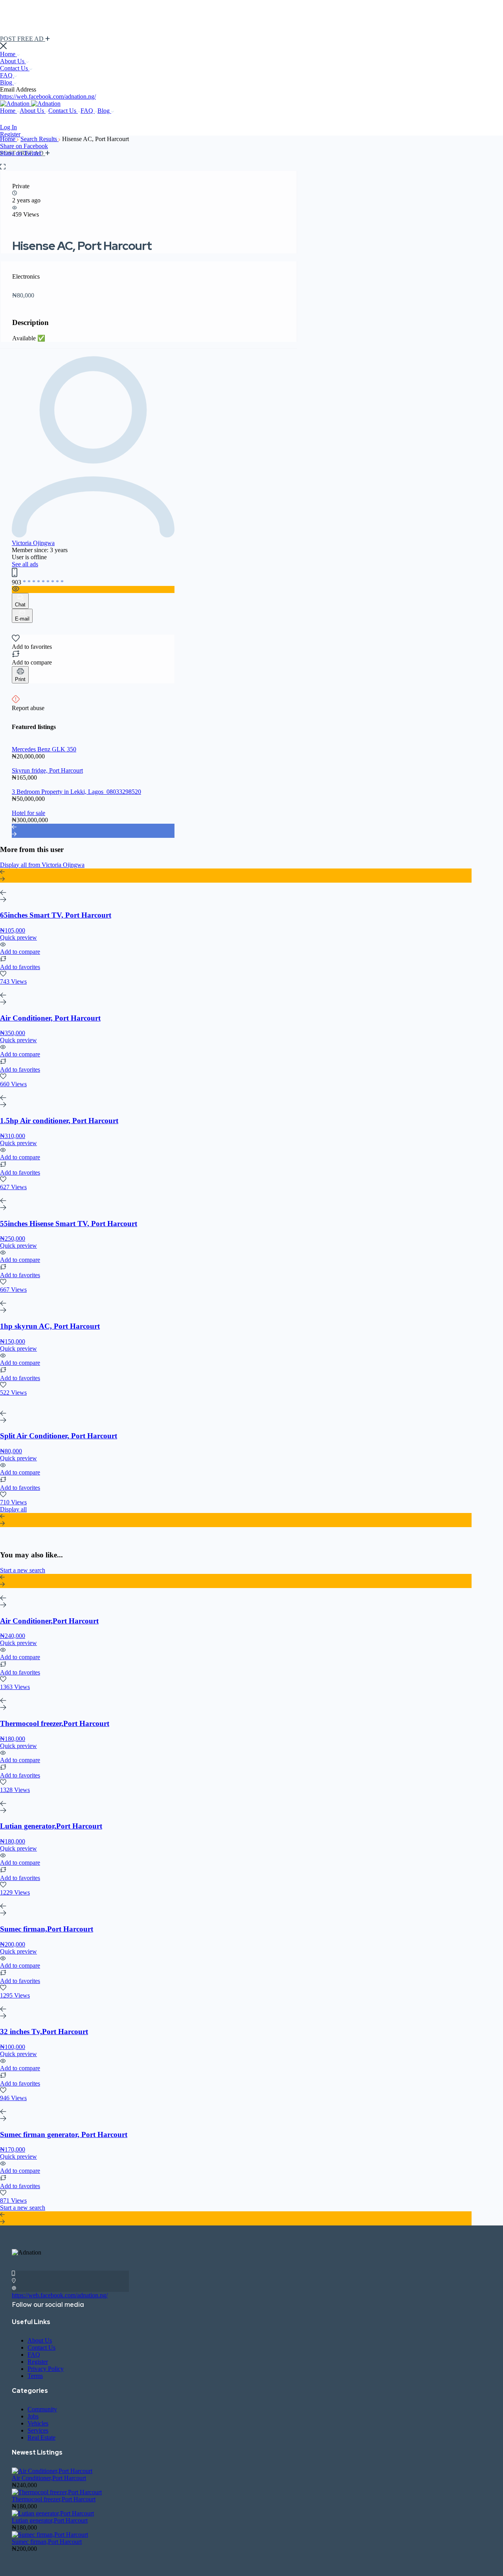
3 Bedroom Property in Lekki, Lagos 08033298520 (76, 792)
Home (8, 54)
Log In (8, 127)
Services (38, 2430)
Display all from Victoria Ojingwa (42, 865)
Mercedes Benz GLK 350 (44, 749)
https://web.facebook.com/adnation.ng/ (48, 96)
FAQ (7, 75)
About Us (13, 61)
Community (42, 2409)
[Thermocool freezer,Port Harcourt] (57, 2492)
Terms (35, 2376)
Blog (7, 82)
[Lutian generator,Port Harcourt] (53, 2513)
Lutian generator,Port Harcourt (50, 2520)
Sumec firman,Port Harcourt (47, 2542)
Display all (13, 1509)
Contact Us (15, 68)
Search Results (39, 139)
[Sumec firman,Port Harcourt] (50, 2535)
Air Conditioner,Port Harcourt (49, 2478)
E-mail (22, 619)
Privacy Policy (46, 2369)
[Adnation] (16, 104)
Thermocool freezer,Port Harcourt (54, 2499)
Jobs (33, 2416)
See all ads (25, 564)
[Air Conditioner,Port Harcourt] (52, 2471)
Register (10, 134)
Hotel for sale (28, 813)
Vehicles (38, 2423)
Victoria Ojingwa (33, 543)
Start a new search (23, 1570)
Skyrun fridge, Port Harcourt (47, 770)
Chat (20, 605)
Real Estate (41, 2437)
